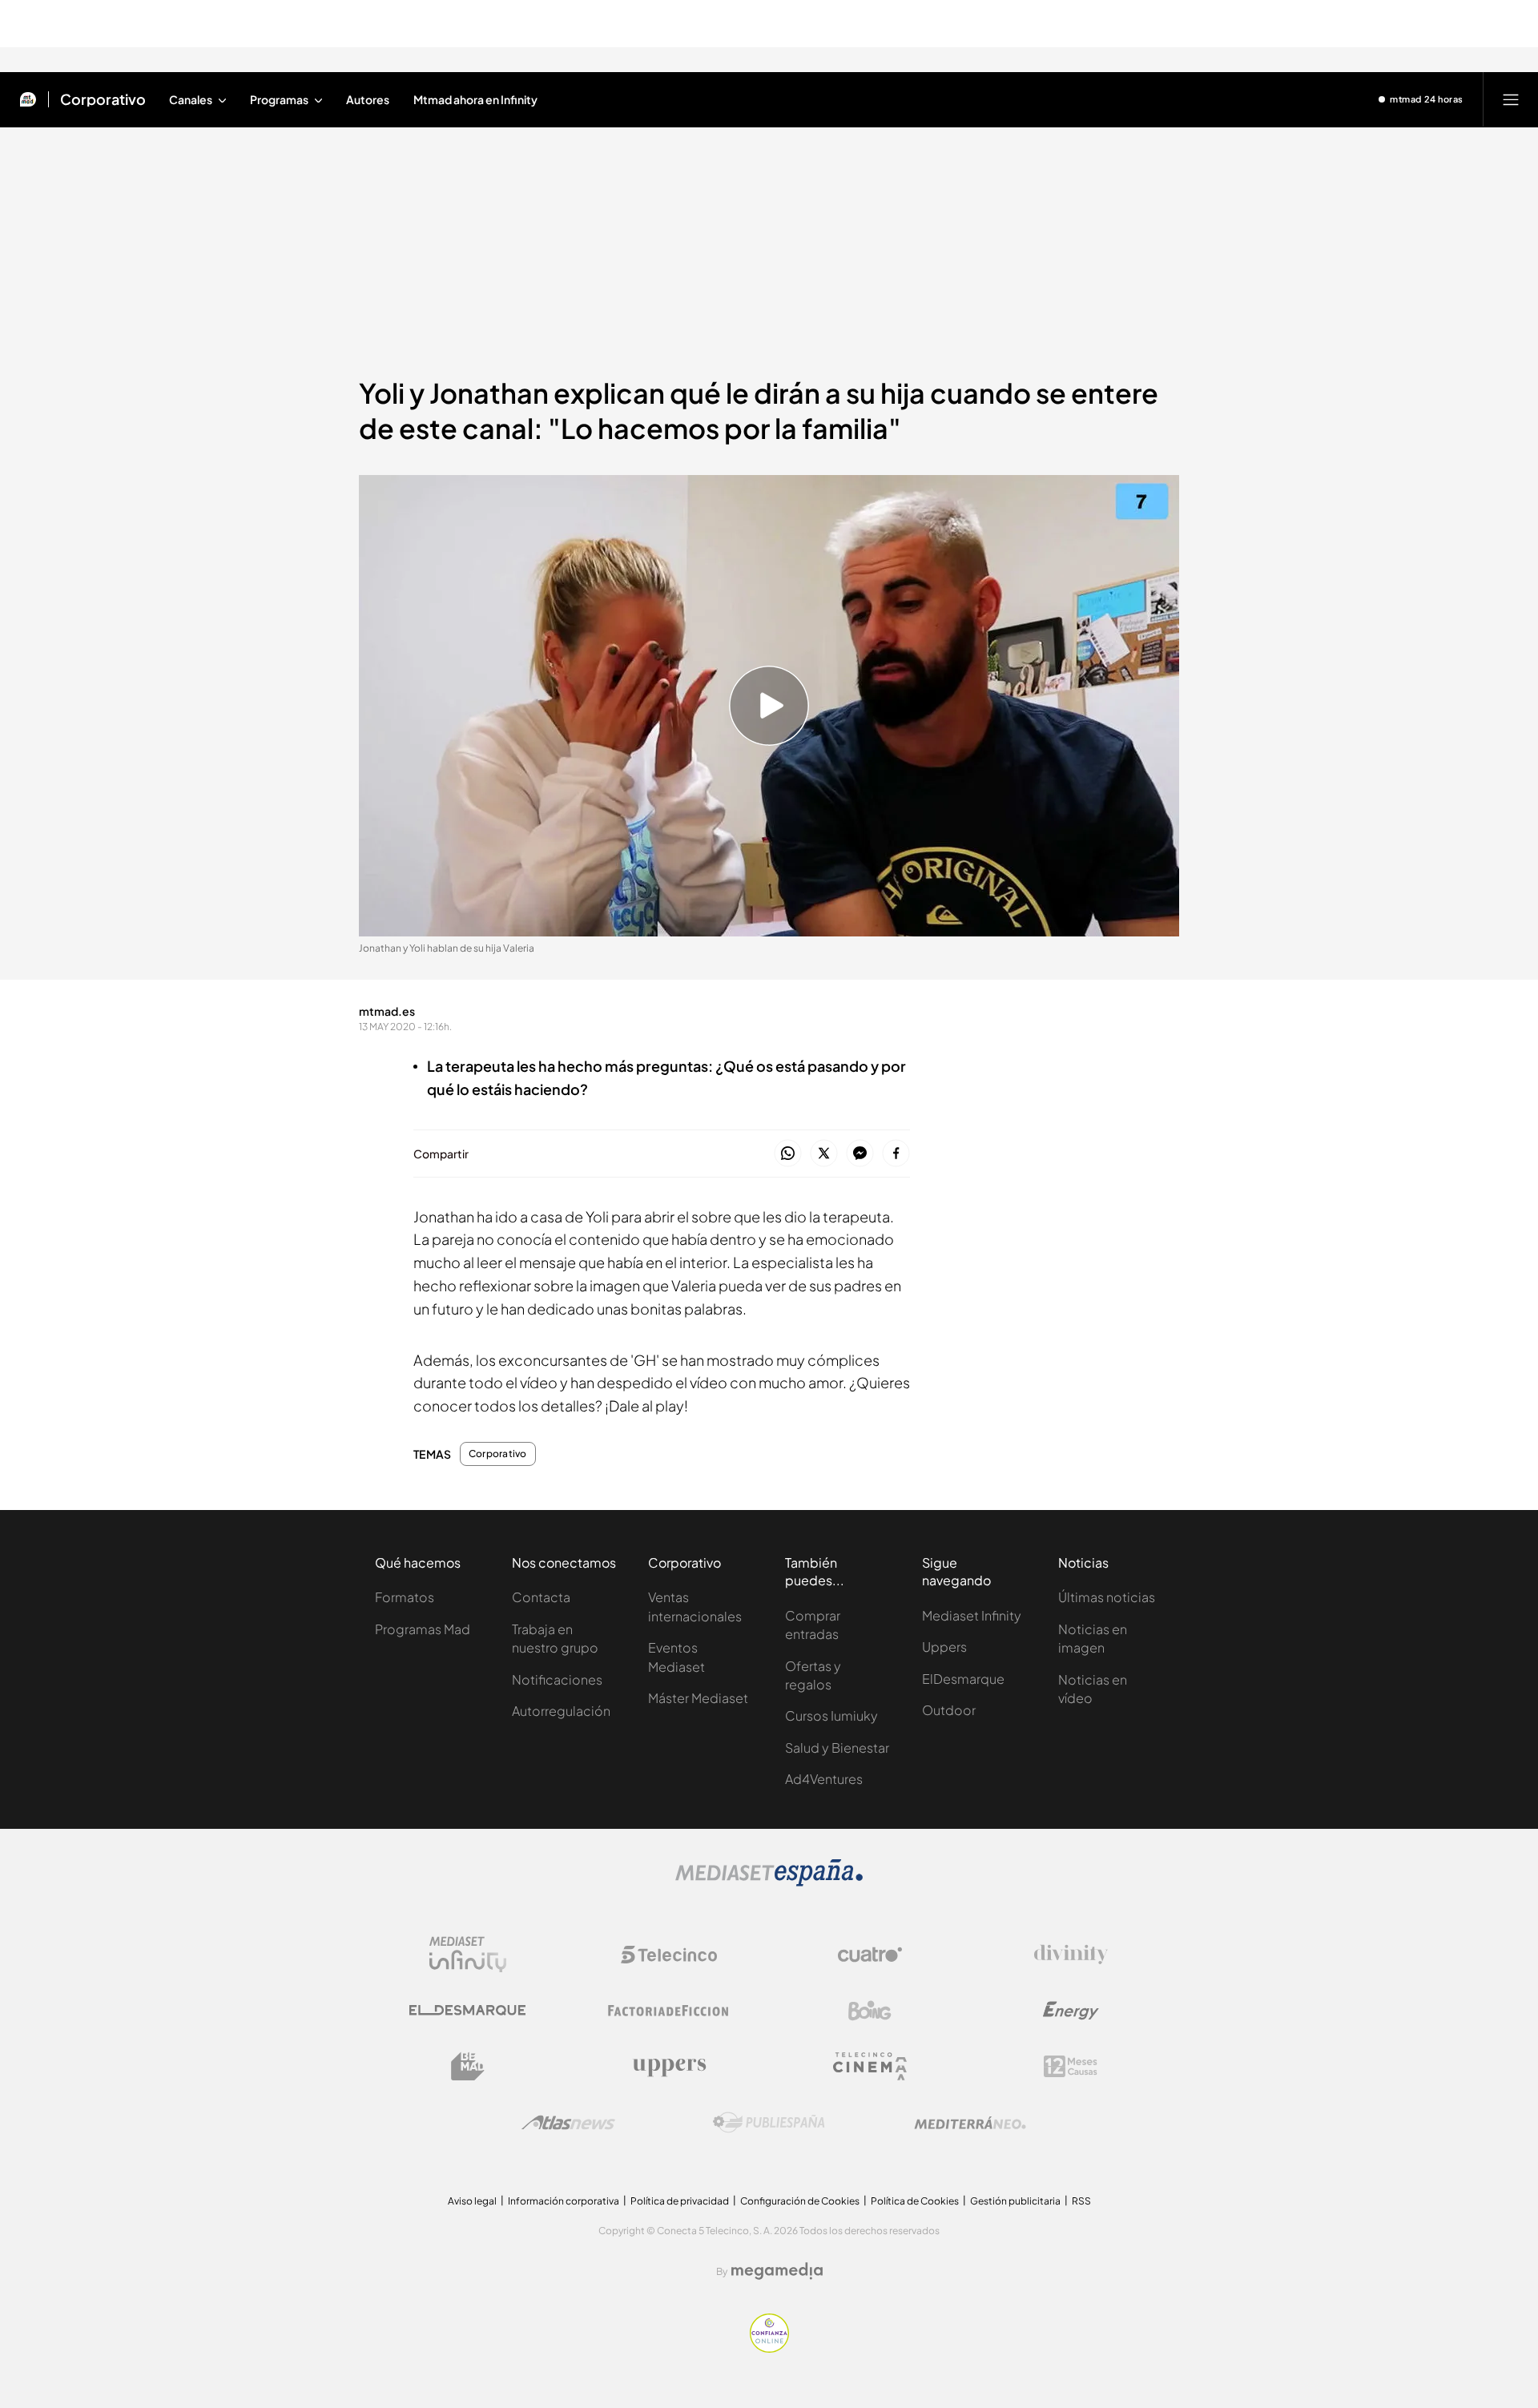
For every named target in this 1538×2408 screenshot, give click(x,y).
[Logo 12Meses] (1071, 2066)
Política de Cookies (915, 2201)
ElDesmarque (963, 1679)
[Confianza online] (769, 2348)
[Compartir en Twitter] (824, 1154)
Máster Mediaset (698, 1698)
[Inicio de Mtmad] (28, 99)
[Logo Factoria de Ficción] (669, 2011)
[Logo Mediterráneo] (970, 2123)
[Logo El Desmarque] (467, 2010)
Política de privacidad (680, 2201)
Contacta (541, 1597)
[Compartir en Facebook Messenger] (860, 1154)
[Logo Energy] (1071, 2011)
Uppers (944, 1647)
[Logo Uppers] (669, 2067)
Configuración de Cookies (800, 2201)
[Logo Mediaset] (769, 1882)
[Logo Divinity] (1071, 1955)
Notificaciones (557, 1679)
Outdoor (949, 1710)
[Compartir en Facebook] (896, 1154)
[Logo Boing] (870, 2011)
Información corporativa (564, 2201)
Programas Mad (423, 1629)
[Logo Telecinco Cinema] (870, 2066)
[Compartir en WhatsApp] (788, 1154)
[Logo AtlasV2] (568, 2122)
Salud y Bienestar (837, 1748)
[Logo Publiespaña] (769, 2123)
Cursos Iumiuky (831, 1715)
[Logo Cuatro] (870, 1955)
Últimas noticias (1107, 1597)
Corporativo (103, 99)
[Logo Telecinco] (669, 1955)
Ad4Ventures (824, 1779)
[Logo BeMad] (468, 2067)
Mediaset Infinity (972, 1615)
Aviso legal (472, 2201)
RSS (1081, 2201)
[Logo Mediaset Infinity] (468, 1955)
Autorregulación (561, 1711)
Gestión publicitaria (1015, 2201)
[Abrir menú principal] (1511, 99)
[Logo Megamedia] (777, 2271)
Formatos (405, 1597)
